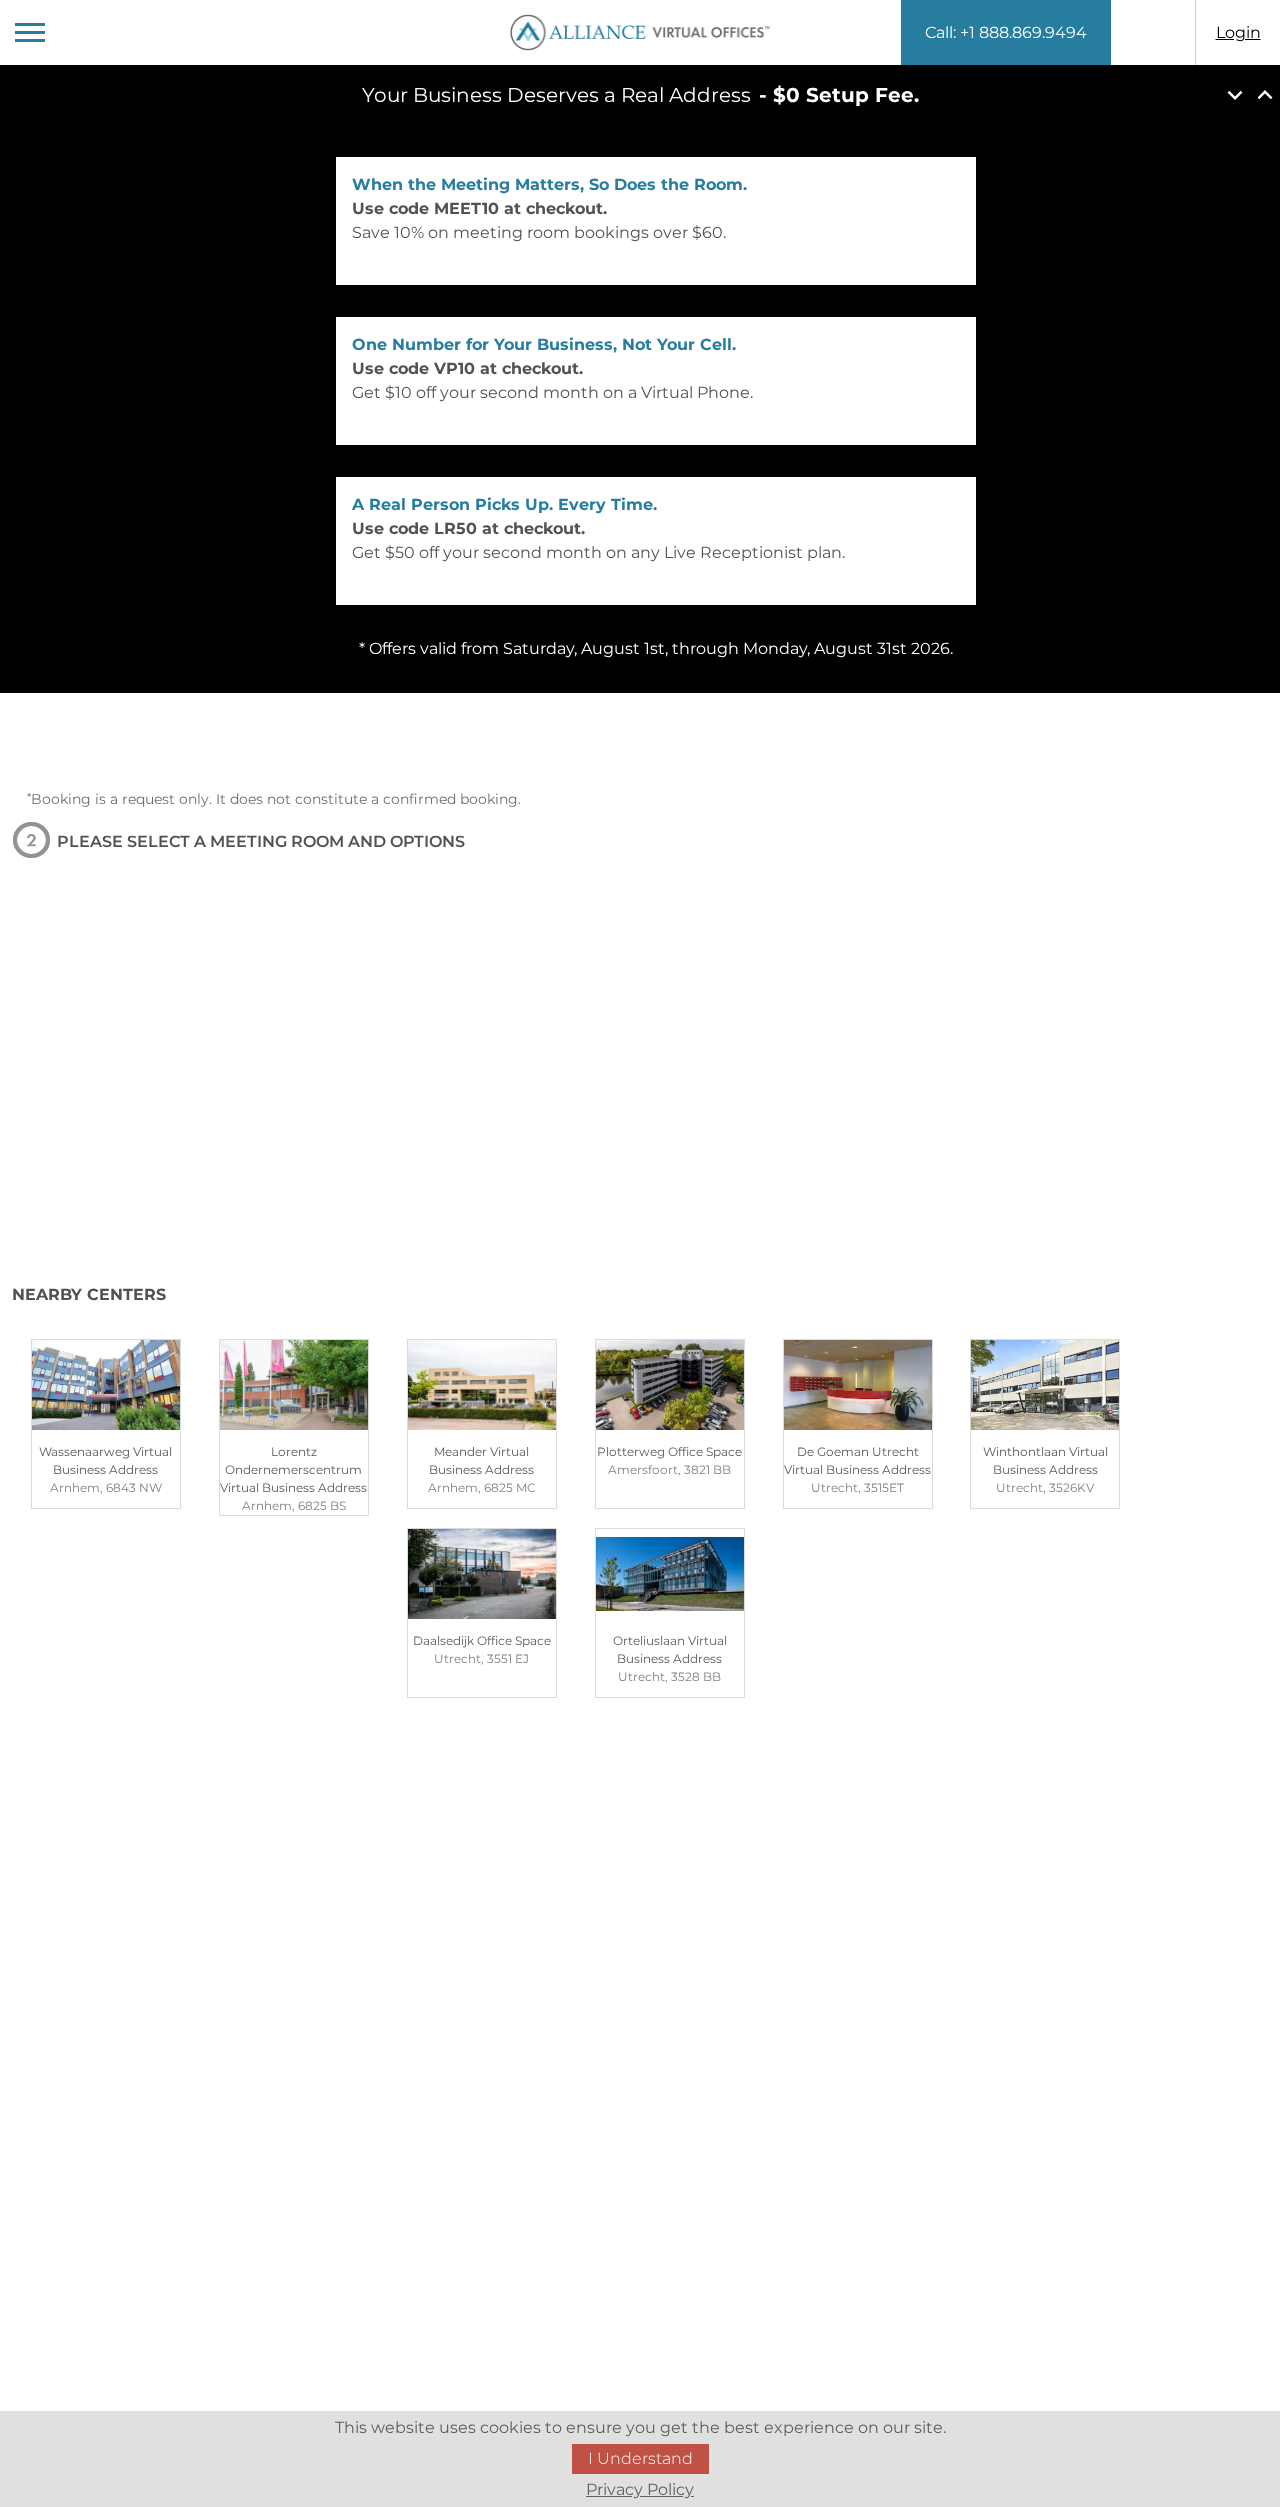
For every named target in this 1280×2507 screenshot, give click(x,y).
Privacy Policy (640, 2489)
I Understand (640, 2458)
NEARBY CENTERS (89, 1294)
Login (1238, 32)
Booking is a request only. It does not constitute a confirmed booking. (274, 799)
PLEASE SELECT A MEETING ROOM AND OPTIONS (261, 841)
